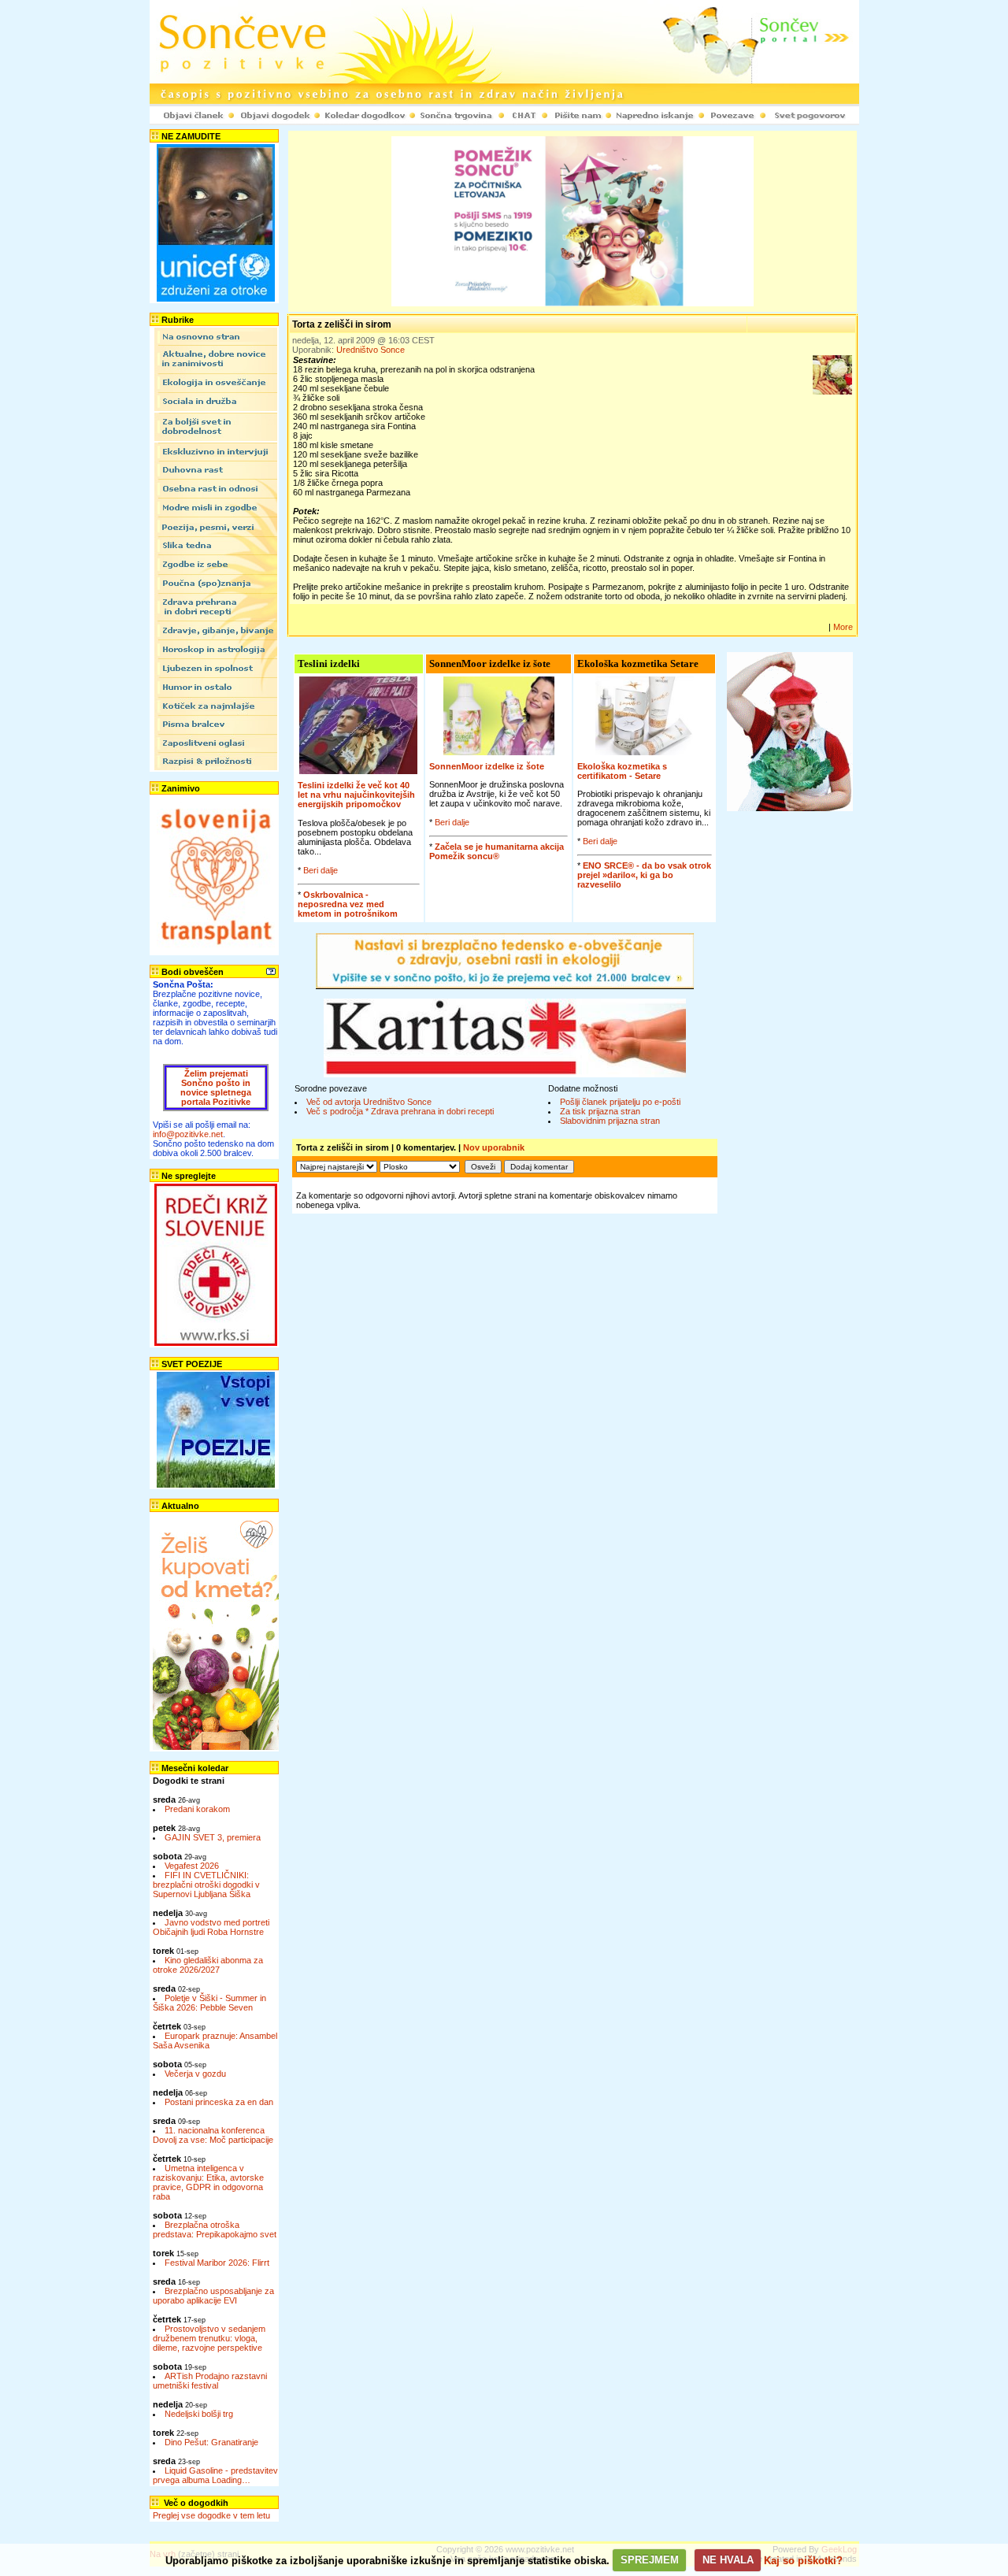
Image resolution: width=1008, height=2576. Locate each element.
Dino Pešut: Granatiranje (211, 2442)
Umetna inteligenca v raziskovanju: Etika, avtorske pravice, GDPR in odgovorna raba (208, 2182)
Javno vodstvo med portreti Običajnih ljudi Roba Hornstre (211, 1927)
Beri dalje (321, 870)
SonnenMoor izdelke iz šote (487, 766)
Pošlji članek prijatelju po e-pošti (620, 1102)
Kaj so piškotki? (803, 2560)
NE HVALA (728, 2560)
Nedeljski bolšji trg (199, 2414)
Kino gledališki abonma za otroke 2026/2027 (208, 1965)
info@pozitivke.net (188, 1134)
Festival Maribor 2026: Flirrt (217, 2263)
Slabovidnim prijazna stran (610, 1121)
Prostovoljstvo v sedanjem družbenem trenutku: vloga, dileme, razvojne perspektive (209, 2338)
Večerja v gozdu (195, 2074)
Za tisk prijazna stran (600, 1111)
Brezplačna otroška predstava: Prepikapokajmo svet (215, 2229)
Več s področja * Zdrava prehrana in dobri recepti (400, 1111)
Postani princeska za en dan (219, 2102)
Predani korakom (197, 1809)
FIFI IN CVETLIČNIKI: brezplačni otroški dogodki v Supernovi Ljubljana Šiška (206, 1885)
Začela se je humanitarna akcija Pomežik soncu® (497, 851)
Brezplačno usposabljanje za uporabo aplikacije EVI (213, 2296)
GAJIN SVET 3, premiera (213, 1837)
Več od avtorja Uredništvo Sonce (369, 1102)
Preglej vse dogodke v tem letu (211, 2515)
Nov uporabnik (494, 1147)
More (843, 627)
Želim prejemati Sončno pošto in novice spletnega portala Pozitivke (216, 1088)
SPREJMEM (650, 2560)
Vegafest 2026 (192, 1866)
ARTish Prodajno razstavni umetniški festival (210, 2381)
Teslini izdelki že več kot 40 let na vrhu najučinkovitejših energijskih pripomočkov (356, 795)
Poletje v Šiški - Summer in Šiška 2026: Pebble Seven (209, 2003)
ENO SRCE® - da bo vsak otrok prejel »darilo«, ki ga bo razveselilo (644, 875)
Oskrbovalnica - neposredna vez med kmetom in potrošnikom (348, 904)
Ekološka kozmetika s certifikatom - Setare (622, 771)
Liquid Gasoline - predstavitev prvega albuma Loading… (215, 2475)
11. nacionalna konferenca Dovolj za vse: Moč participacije (213, 2135)
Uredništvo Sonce (371, 350)
